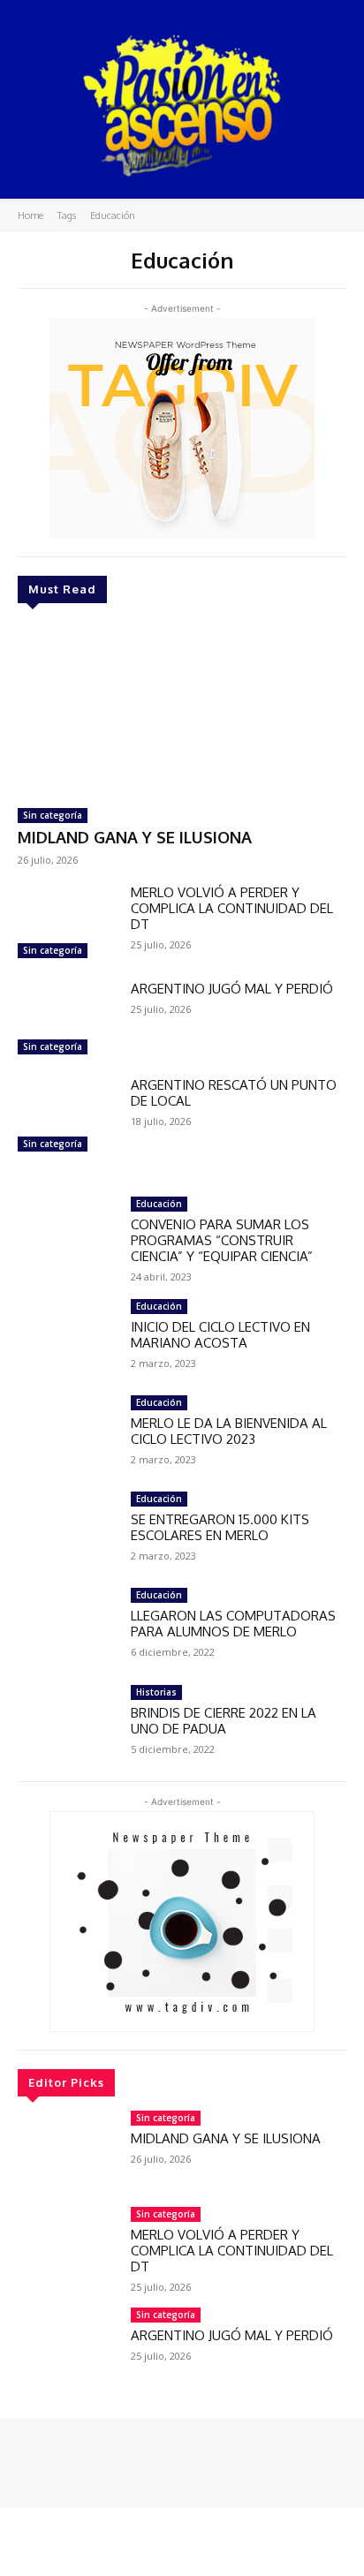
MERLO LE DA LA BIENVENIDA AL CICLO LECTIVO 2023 (229, 1431)
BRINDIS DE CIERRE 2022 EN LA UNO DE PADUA (224, 1721)
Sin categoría (53, 815)
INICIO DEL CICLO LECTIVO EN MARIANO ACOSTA (220, 1335)
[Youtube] (104, 2458)
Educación (159, 1204)
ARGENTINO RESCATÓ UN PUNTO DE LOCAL (234, 1093)
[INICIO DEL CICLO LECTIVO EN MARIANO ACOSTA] (67, 1338)
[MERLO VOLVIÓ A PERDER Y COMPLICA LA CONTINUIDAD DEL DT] (67, 924)
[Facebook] (30, 2458)
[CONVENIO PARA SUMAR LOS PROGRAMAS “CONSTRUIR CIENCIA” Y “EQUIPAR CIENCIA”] (67, 1236)
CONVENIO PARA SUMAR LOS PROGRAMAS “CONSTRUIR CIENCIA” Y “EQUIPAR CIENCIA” (222, 1240)
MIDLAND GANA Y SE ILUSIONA (135, 837)
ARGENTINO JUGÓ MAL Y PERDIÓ (232, 989)
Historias (156, 1692)
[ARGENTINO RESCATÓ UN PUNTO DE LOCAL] (67, 1117)
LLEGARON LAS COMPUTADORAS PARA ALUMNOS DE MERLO (233, 1624)
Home (30, 215)
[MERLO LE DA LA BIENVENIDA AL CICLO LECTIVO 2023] (67, 1435)
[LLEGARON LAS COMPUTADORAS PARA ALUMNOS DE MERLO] (67, 1627)
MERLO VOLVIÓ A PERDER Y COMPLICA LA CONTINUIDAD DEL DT (232, 908)
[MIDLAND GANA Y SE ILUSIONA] (182, 708)
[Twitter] (80, 2458)
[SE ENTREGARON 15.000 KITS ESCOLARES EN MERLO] (67, 1531)
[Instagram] (55, 2458)
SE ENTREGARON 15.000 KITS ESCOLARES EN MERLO (220, 1527)
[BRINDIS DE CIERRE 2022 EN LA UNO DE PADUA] (67, 1724)
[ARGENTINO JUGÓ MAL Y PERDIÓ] (67, 1020)
